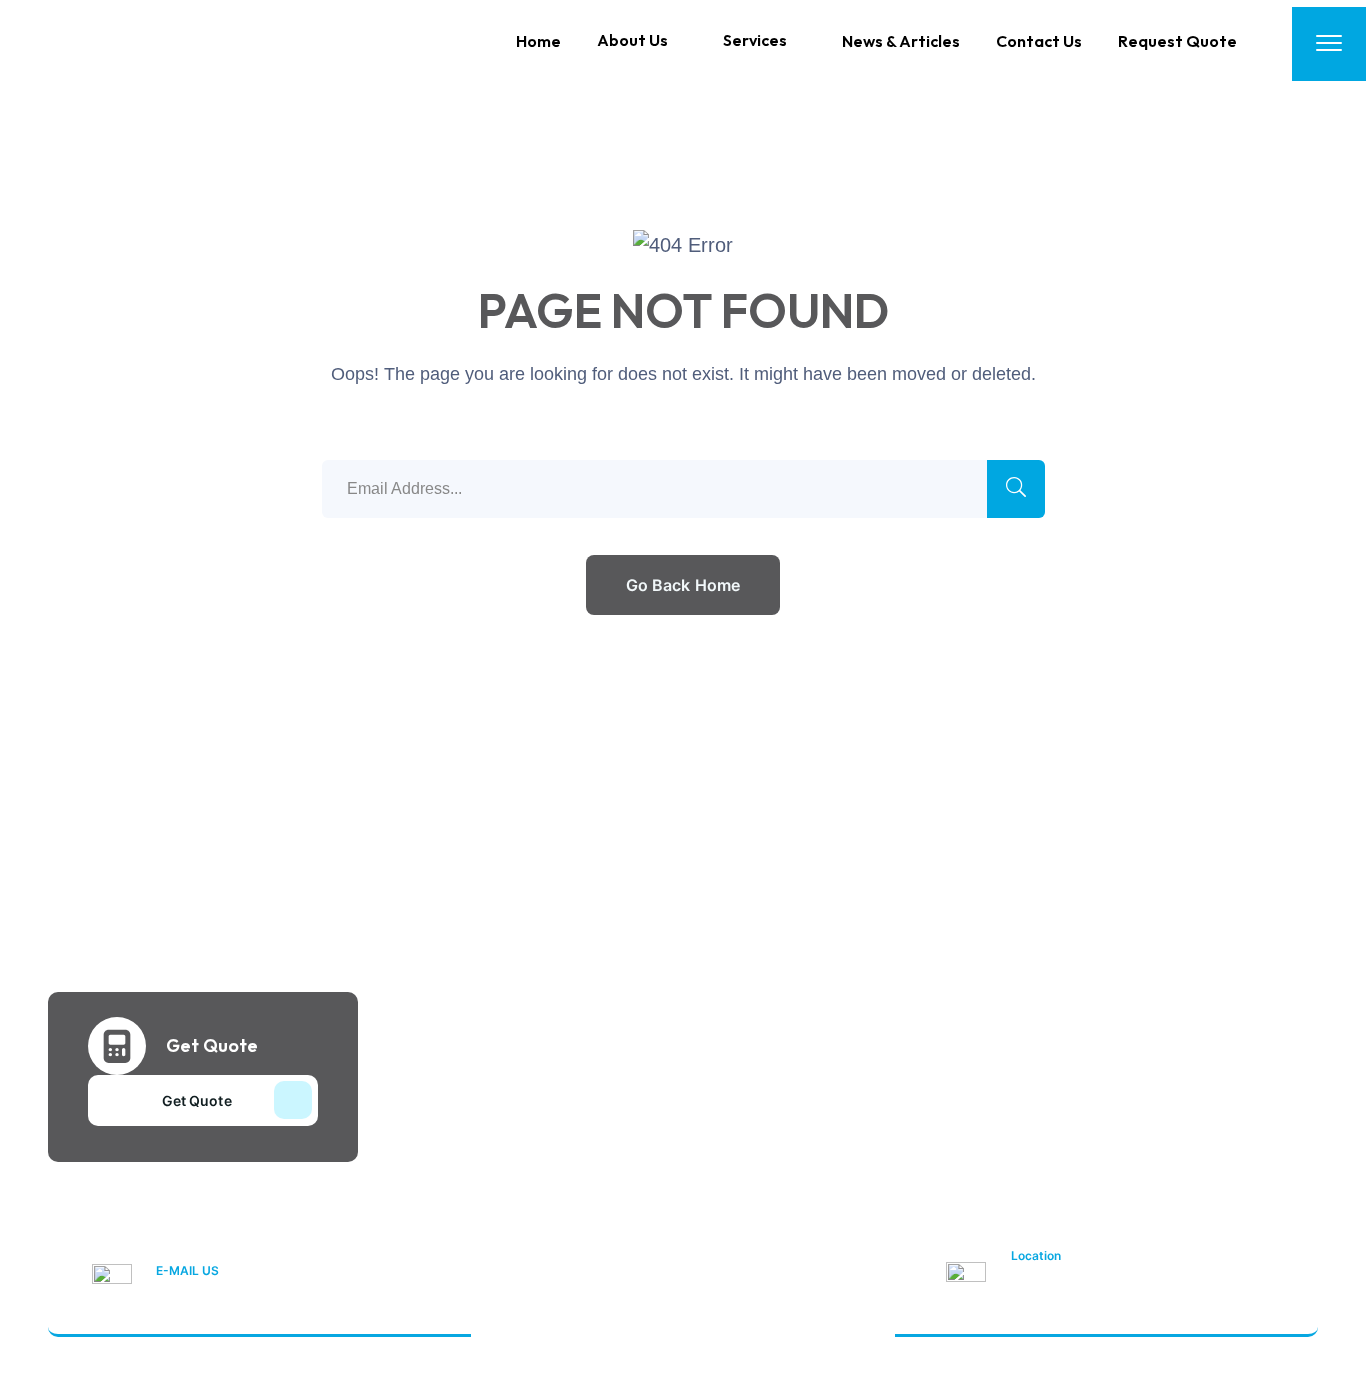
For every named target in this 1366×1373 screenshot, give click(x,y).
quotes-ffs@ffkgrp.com (247, 1296)
